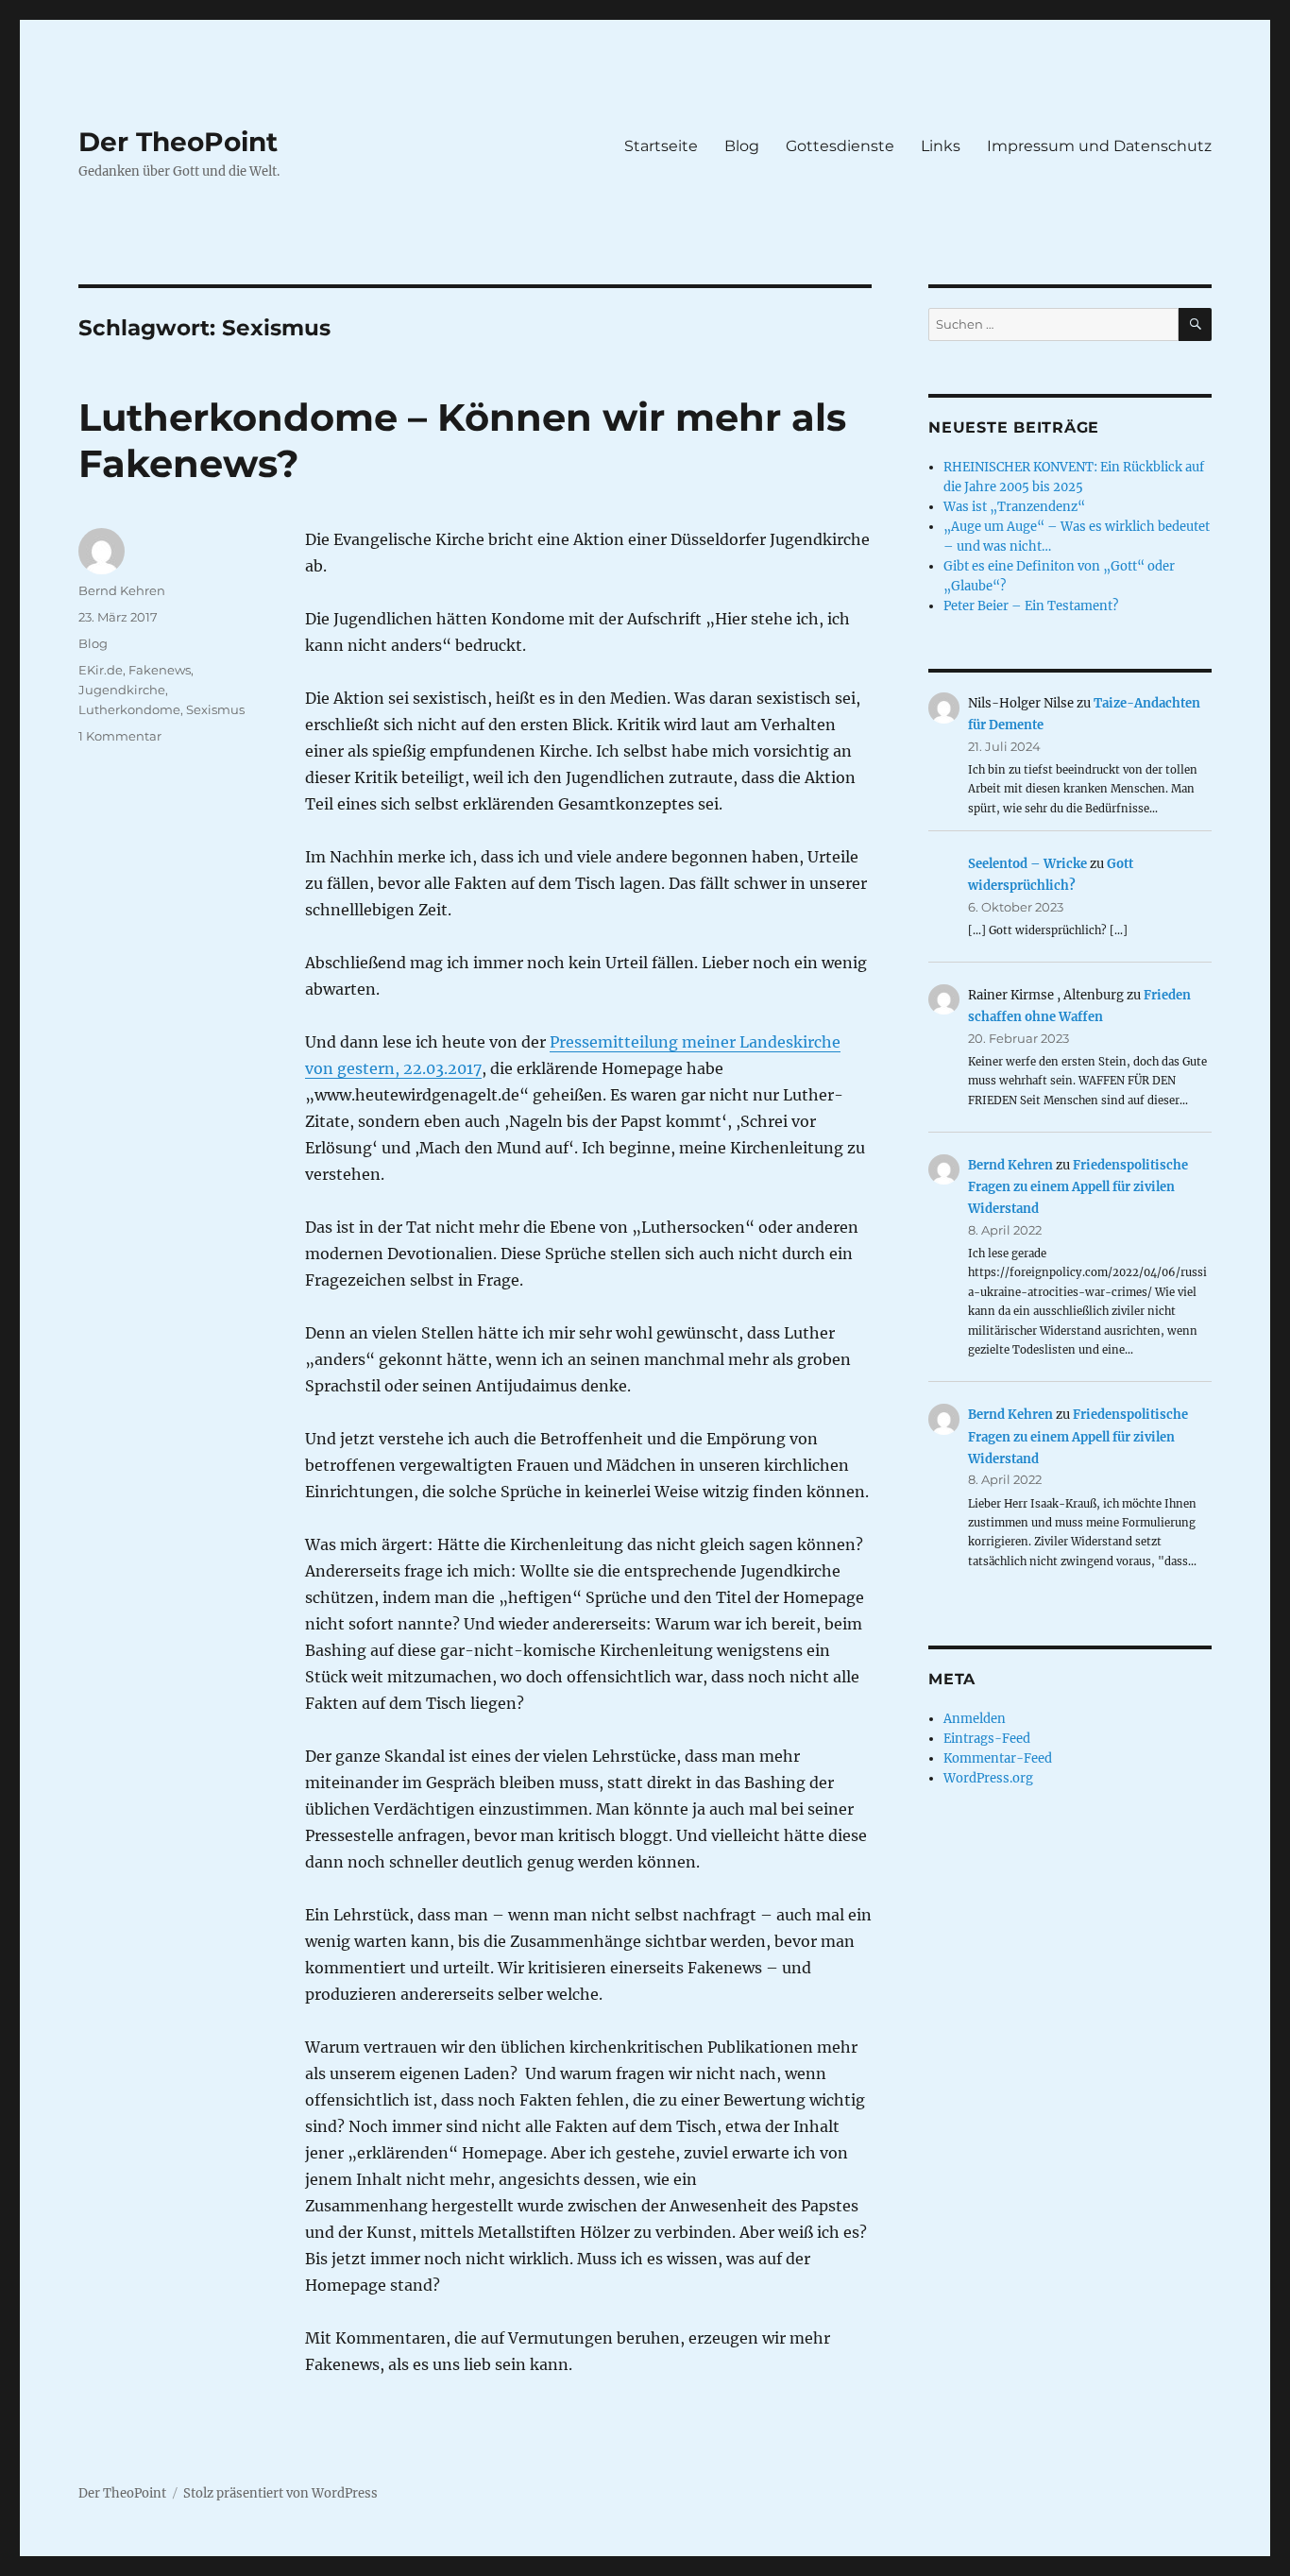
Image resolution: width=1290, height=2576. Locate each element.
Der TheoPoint (178, 142)
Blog (742, 146)
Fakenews (160, 670)
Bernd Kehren (122, 590)
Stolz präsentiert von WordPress (280, 2493)
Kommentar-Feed (998, 1758)
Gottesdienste (840, 146)
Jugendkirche (122, 690)
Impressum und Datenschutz (1099, 146)
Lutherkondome (129, 709)
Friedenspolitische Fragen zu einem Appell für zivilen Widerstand (1078, 1187)
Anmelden (975, 1719)
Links (941, 146)
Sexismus (215, 709)
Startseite (661, 146)
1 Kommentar (120, 736)
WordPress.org (988, 1778)
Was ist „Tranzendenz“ (1014, 507)
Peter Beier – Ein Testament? (1031, 606)
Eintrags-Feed (987, 1739)
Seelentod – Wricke (1027, 864)
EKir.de (101, 670)
